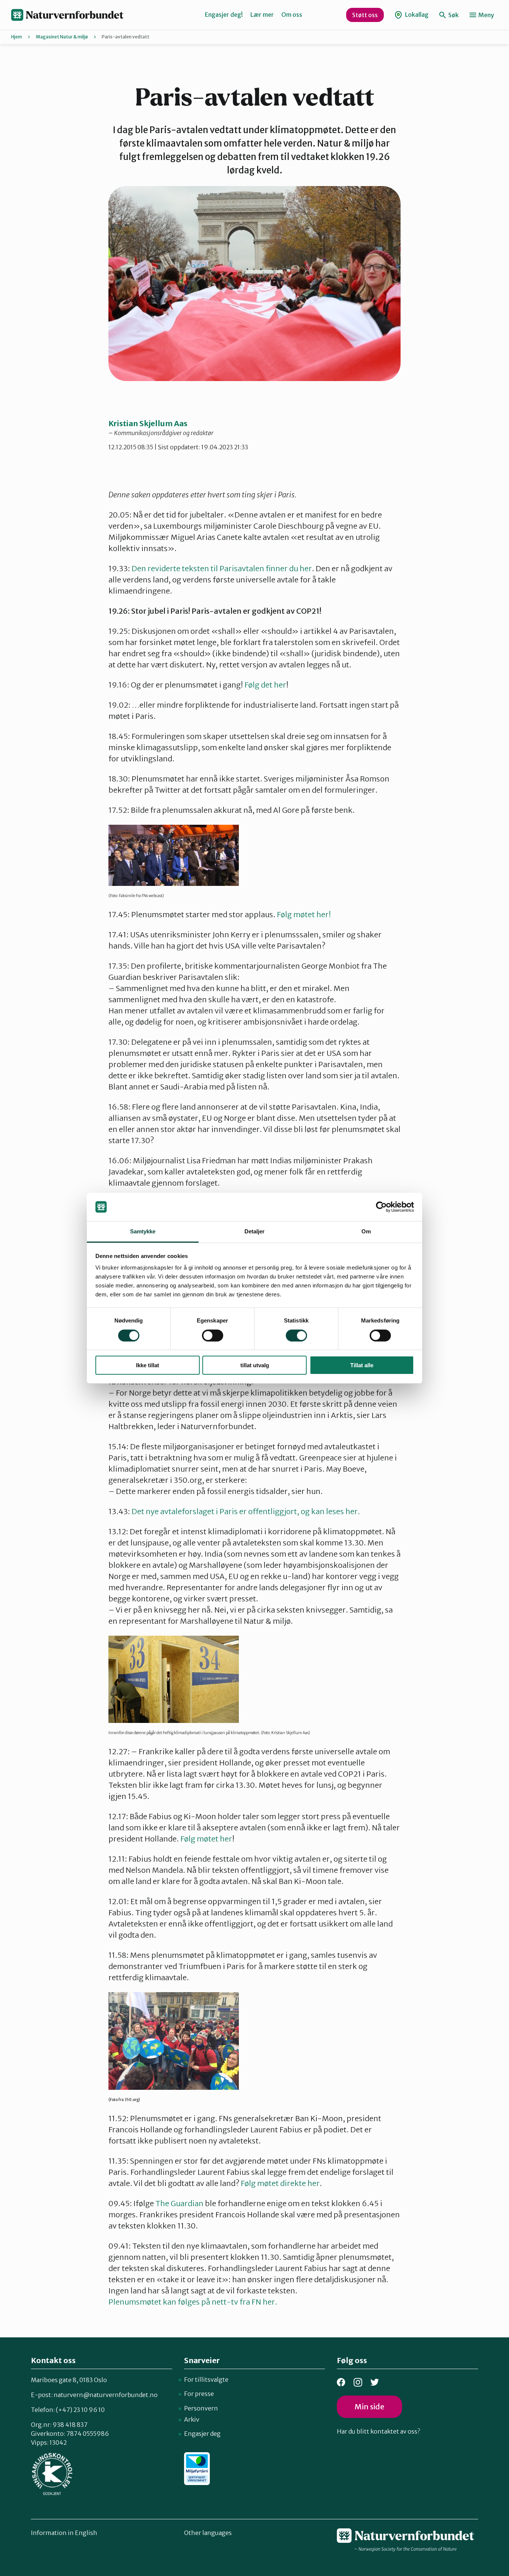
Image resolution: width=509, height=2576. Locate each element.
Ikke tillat (148, 1365)
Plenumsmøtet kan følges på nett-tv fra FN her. (193, 2302)
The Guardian (180, 2203)
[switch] (213, 1336)
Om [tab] (366, 1231)
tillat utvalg (255, 1365)
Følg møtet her (206, 1839)
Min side (369, 2407)
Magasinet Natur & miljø (62, 37)
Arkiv (192, 2419)
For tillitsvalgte (206, 2380)
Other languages (208, 2533)
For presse (199, 2394)
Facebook (341, 2382)
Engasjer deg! (224, 15)
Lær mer (262, 15)
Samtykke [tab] (143, 1231)
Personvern (201, 2408)
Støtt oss (365, 15)
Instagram (358, 2382)
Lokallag (416, 15)
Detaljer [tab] (255, 1231)
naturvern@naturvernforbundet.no (106, 2395)
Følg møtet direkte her (280, 2183)
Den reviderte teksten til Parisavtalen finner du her (222, 568)
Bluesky (375, 2382)
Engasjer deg (202, 2434)
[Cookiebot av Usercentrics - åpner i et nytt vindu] (381, 1207)
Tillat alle (362, 1365)
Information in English (64, 2533)
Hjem (17, 37)
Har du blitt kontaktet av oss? (378, 2431)
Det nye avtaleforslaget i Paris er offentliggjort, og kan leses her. (246, 1511)
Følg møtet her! (304, 914)
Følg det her (265, 685)
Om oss (292, 15)
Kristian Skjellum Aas (148, 423)
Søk (453, 15)
